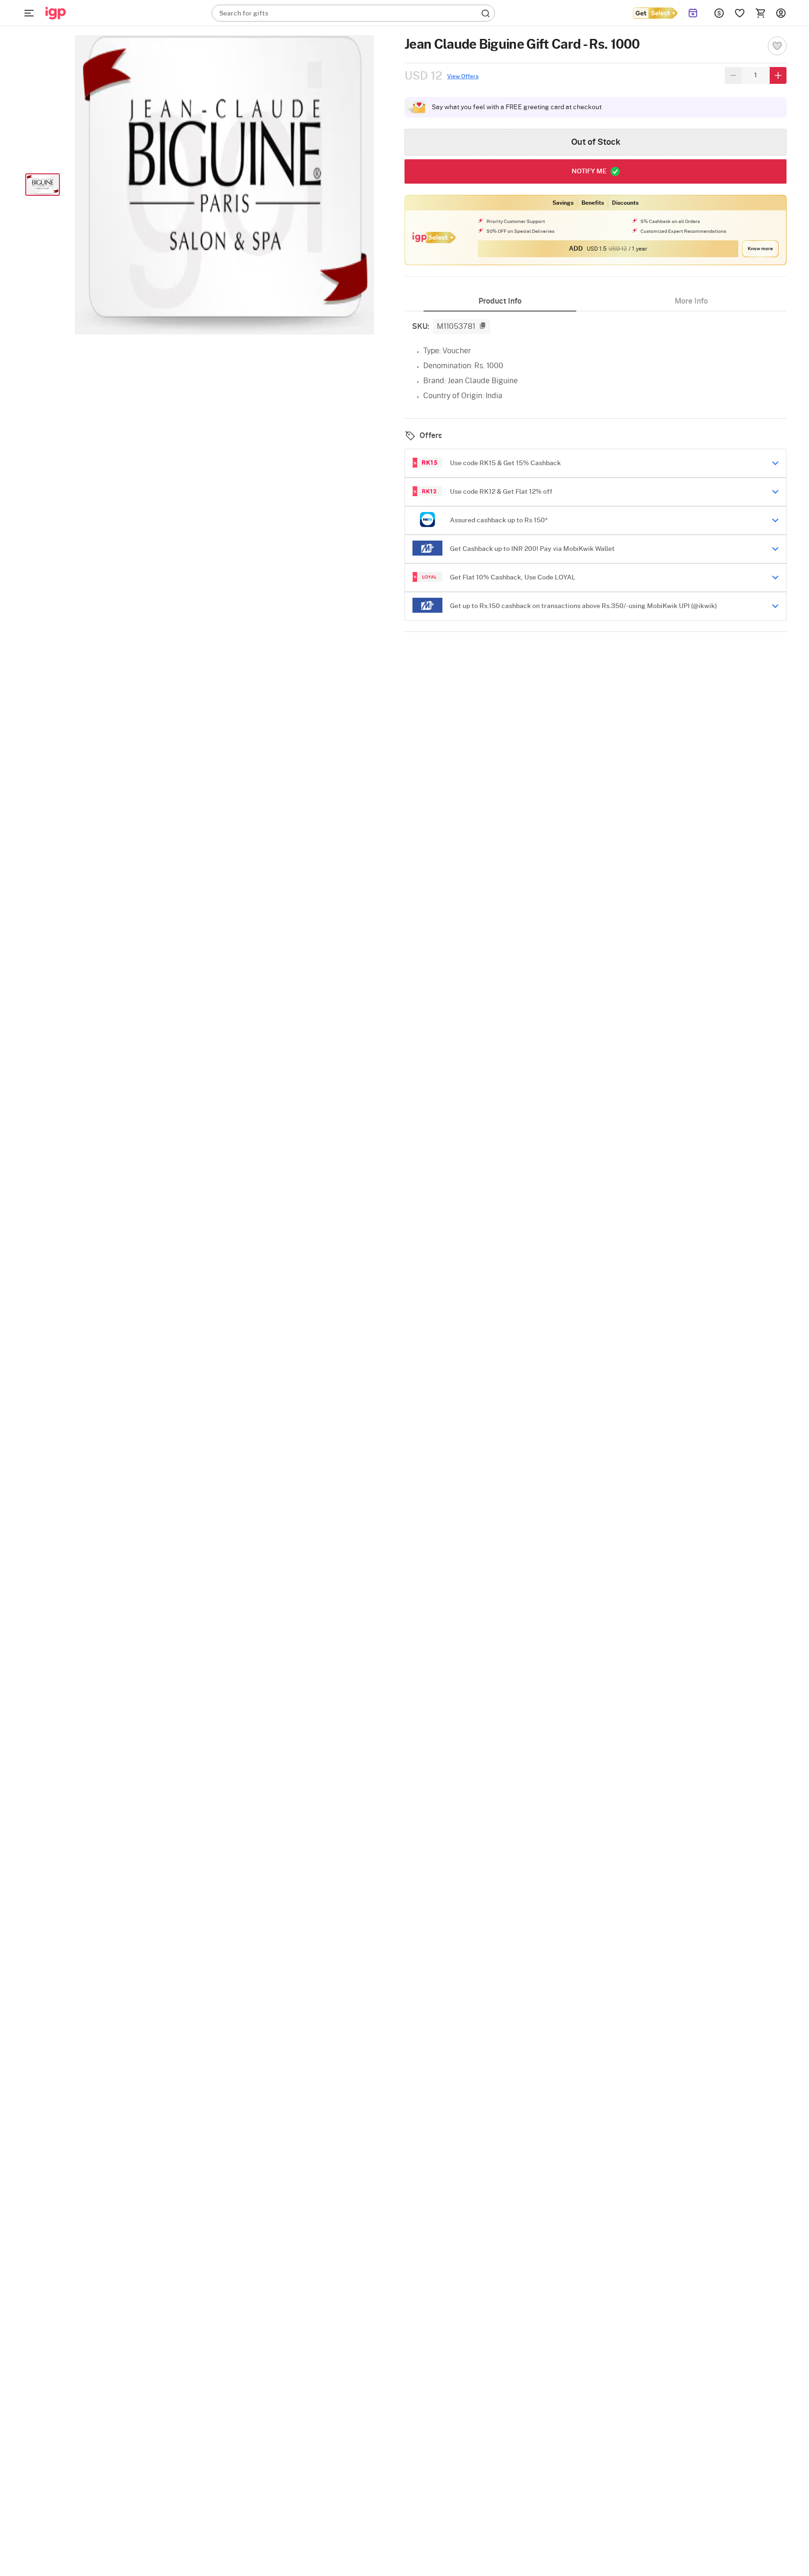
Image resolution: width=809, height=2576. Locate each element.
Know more (760, 249)
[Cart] (760, 13)
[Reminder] (693, 13)
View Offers (463, 76)
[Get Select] (655, 13)
